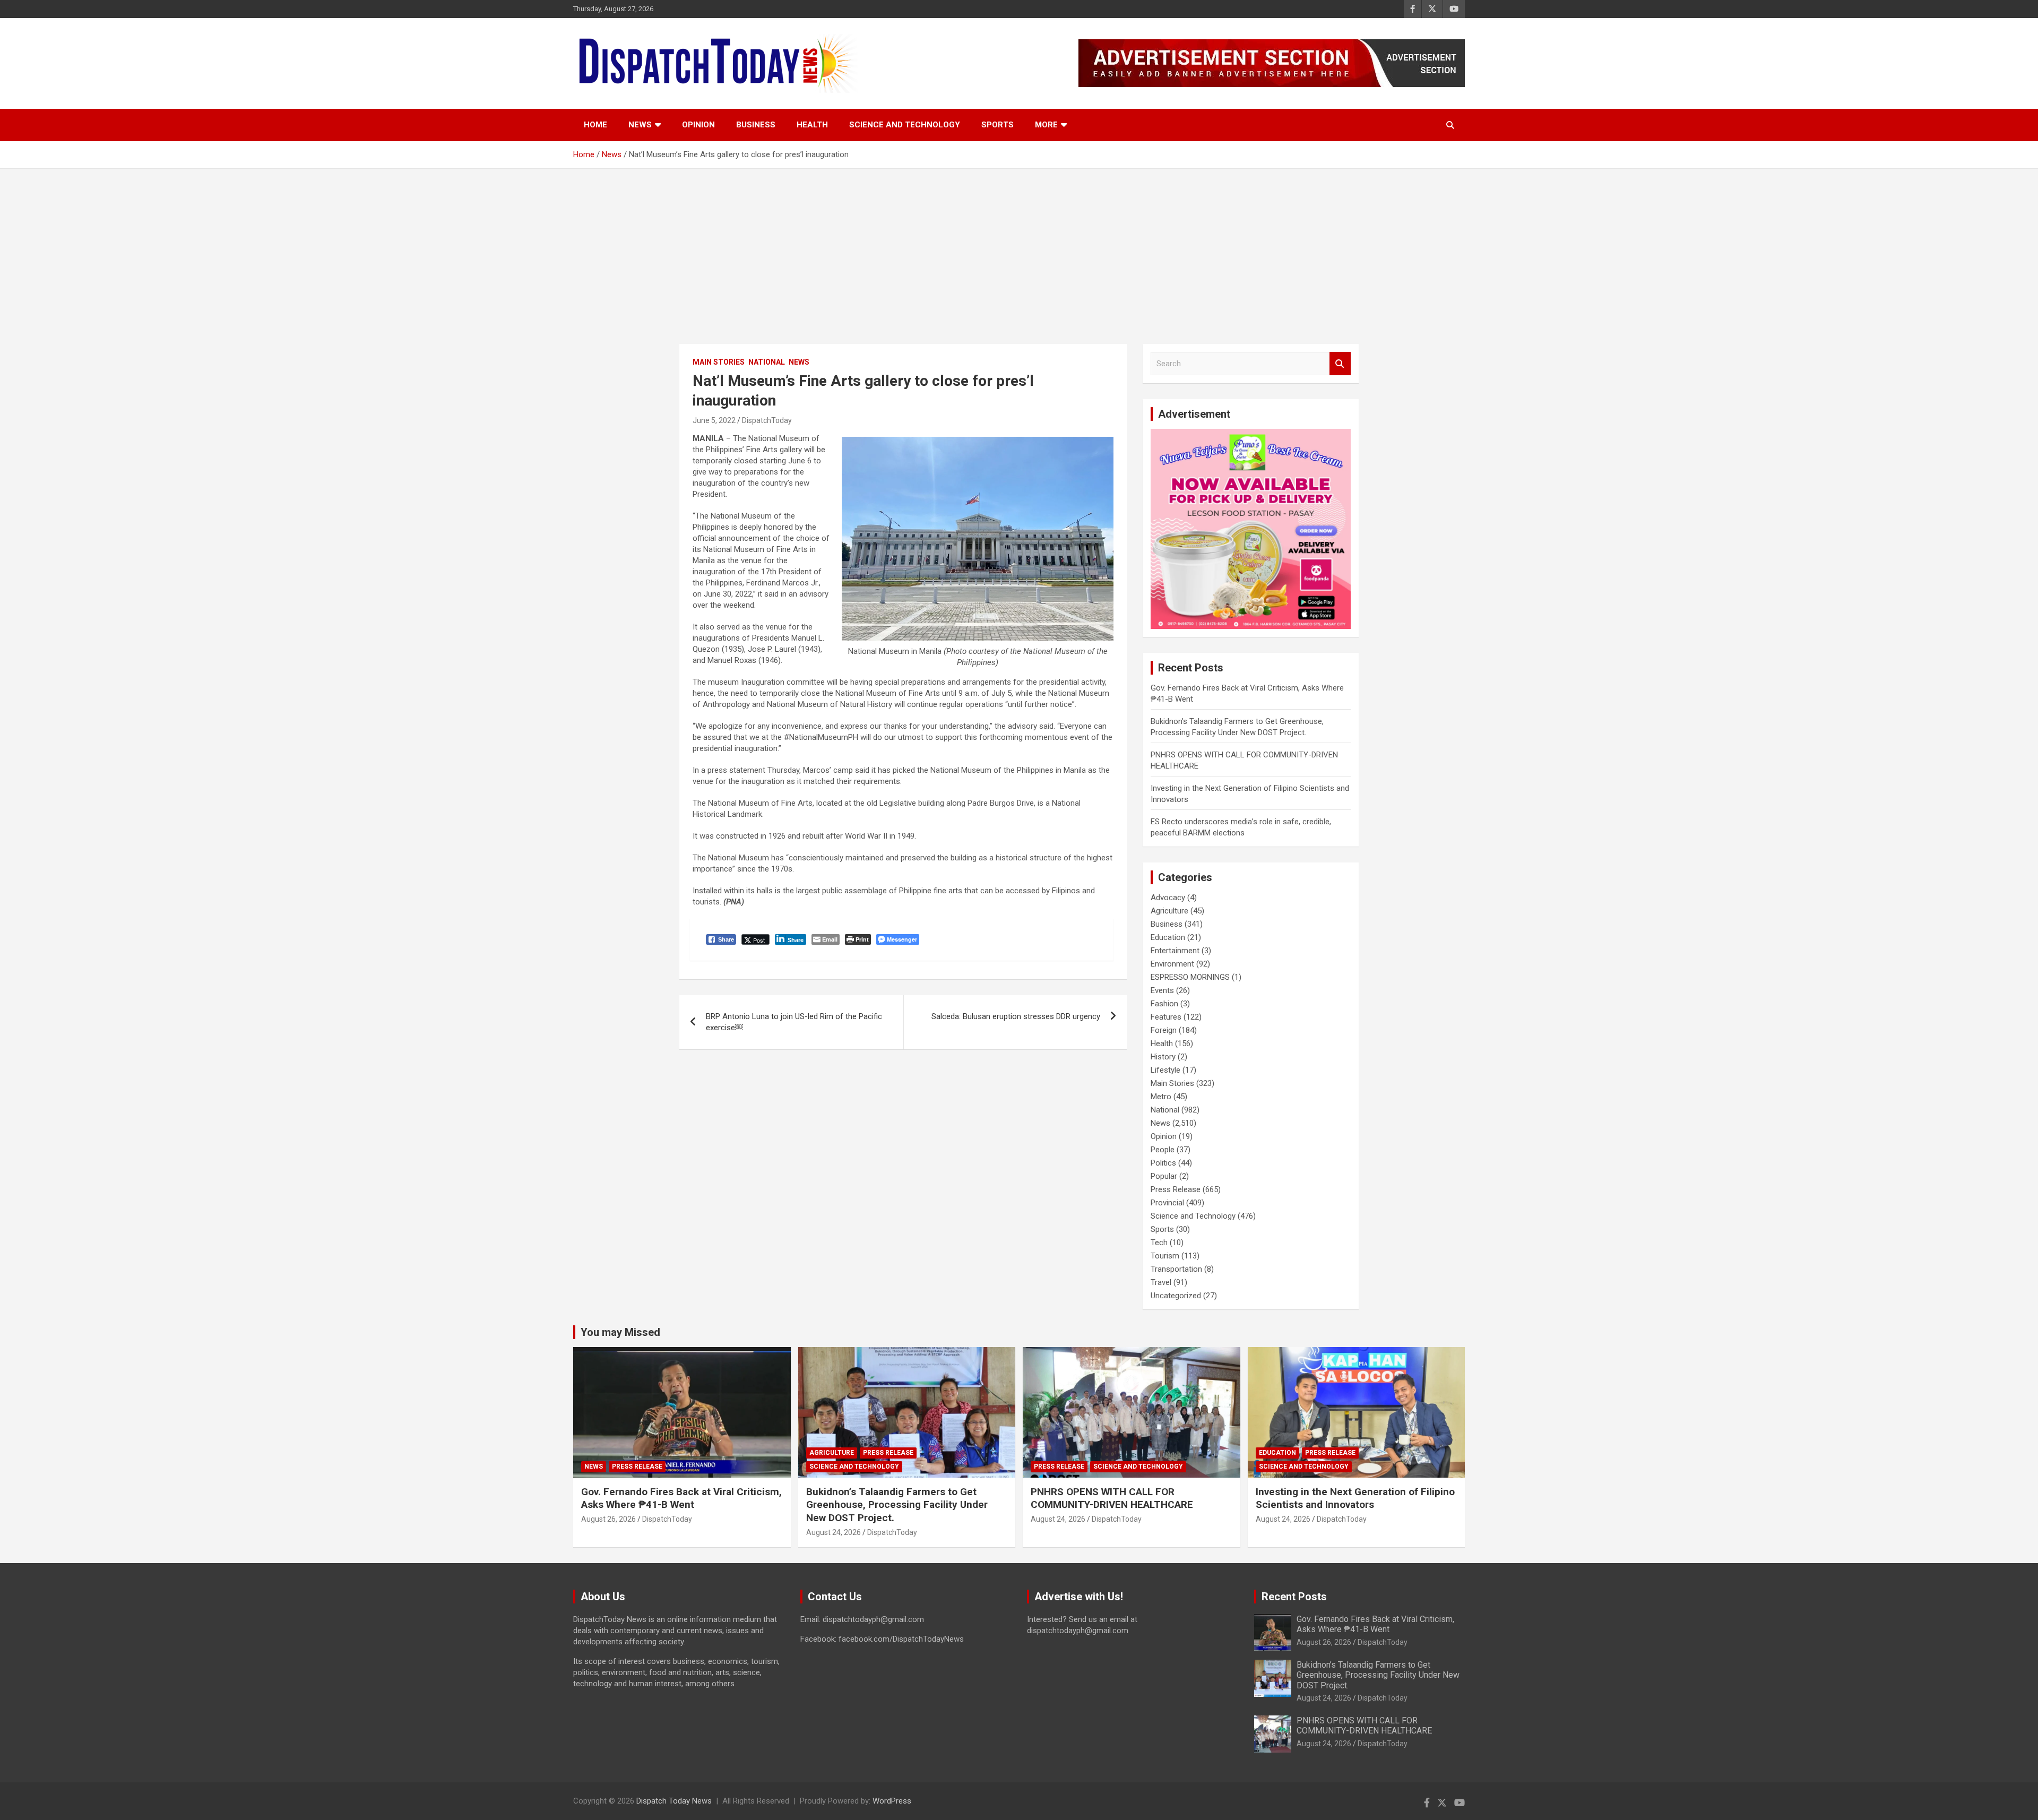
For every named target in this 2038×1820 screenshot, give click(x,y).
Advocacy (1168, 898)
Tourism (1165, 1256)
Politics (1163, 1163)
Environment (1172, 964)
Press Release (1176, 1189)
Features (1166, 1017)
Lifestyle (1165, 1070)
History (1163, 1057)
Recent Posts (1294, 1597)
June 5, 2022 (714, 420)
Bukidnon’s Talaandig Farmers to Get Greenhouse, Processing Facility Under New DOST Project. (897, 1505)
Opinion (698, 125)
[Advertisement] (1019, 248)
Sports (998, 125)
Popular (1164, 1176)
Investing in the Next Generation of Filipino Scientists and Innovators (1355, 1498)
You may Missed (620, 1332)
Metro (1161, 1097)
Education (1168, 937)
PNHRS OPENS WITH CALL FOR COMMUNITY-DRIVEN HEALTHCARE (1112, 1498)
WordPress (892, 1801)
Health (812, 125)
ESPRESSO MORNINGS (1190, 977)
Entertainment (1175, 951)
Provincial (1167, 1203)
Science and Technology (905, 125)
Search (1340, 364)
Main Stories (719, 362)
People (1163, 1150)
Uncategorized (1176, 1296)
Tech (1159, 1243)
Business (756, 125)
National (767, 362)
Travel (1161, 1282)
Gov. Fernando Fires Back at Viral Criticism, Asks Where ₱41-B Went (681, 1498)
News (640, 125)
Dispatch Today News (674, 1801)
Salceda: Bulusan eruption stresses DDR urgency (1016, 1016)
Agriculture (1169, 911)
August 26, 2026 (608, 1519)
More (1046, 125)
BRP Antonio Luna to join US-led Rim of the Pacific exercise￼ (794, 1022)
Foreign (1164, 1030)
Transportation (1176, 1269)
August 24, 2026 (834, 1532)
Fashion (1164, 1004)
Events (1162, 990)
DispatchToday (767, 420)
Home (595, 125)
